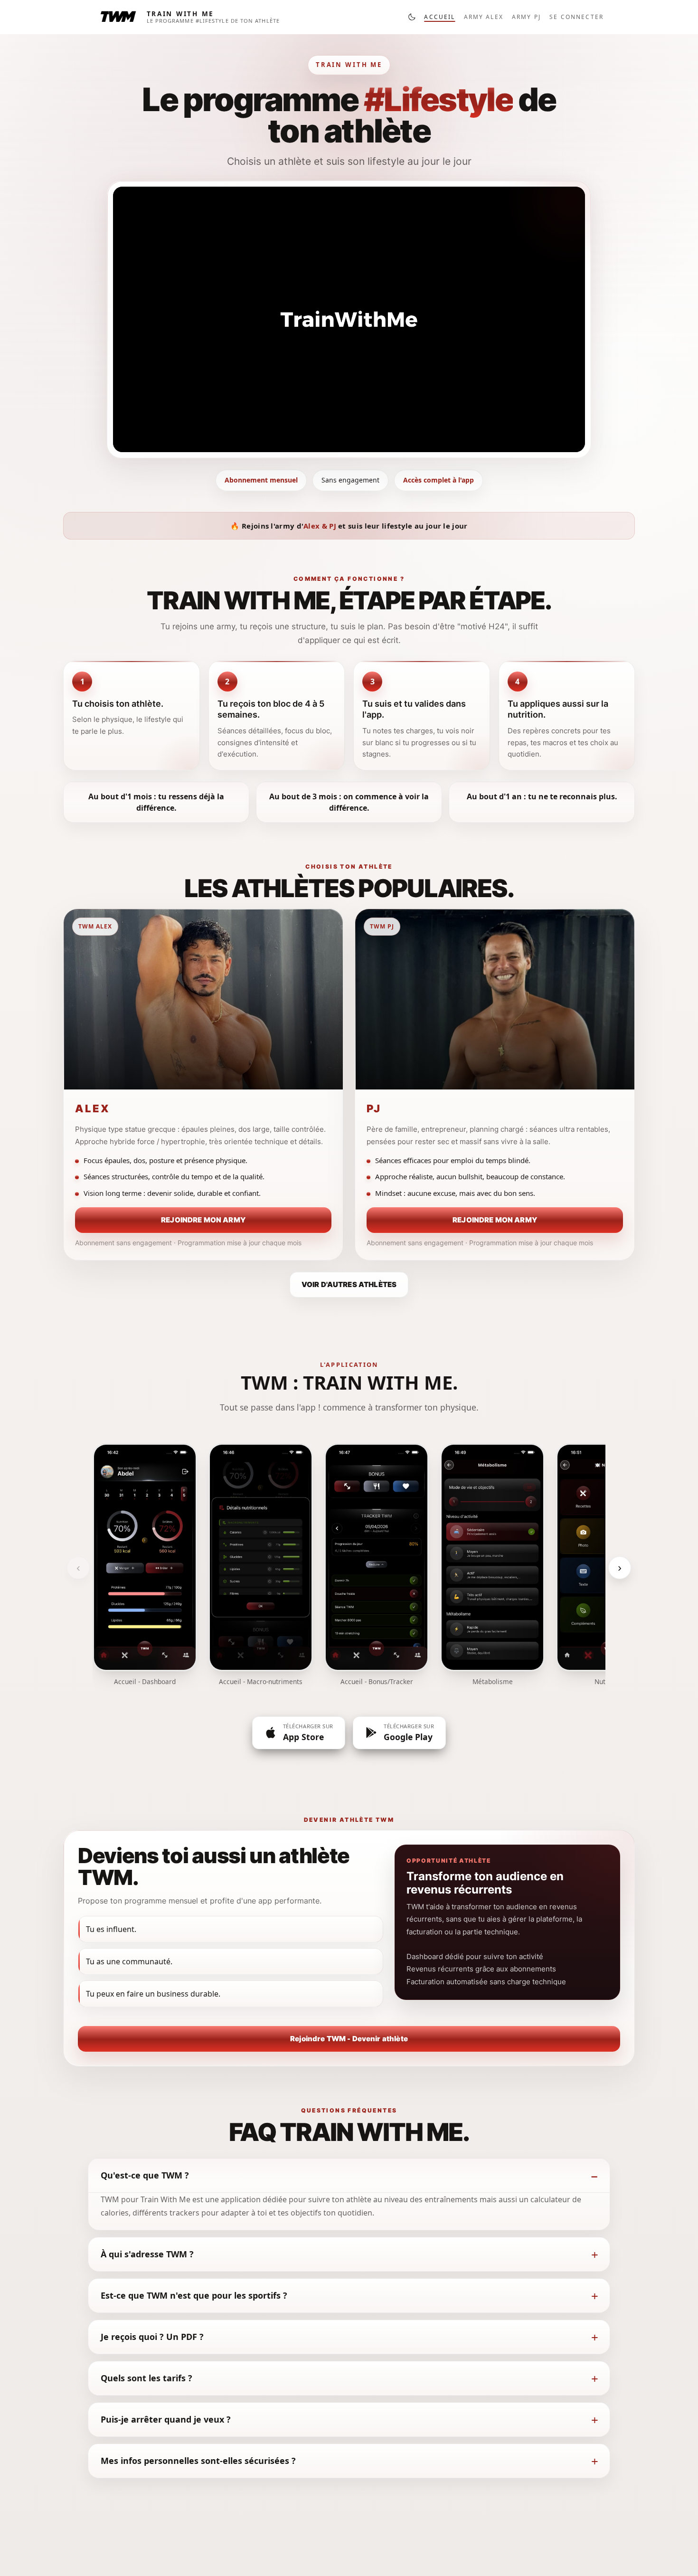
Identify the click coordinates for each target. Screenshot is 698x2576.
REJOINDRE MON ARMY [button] (203, 1220)
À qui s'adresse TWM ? (147, 2254)
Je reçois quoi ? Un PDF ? (152, 2337)
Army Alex (484, 17)
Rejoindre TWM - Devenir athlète (349, 2039)
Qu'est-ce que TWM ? (145, 2175)
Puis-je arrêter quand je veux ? (166, 2419)
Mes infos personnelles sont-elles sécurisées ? (198, 2461)
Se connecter (576, 17)
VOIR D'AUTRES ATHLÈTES (349, 1284)
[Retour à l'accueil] (118, 17)
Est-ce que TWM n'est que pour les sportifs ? (194, 2295)
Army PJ (526, 17)
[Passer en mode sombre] (412, 17)
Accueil (439, 17)
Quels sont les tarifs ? (146, 2378)
